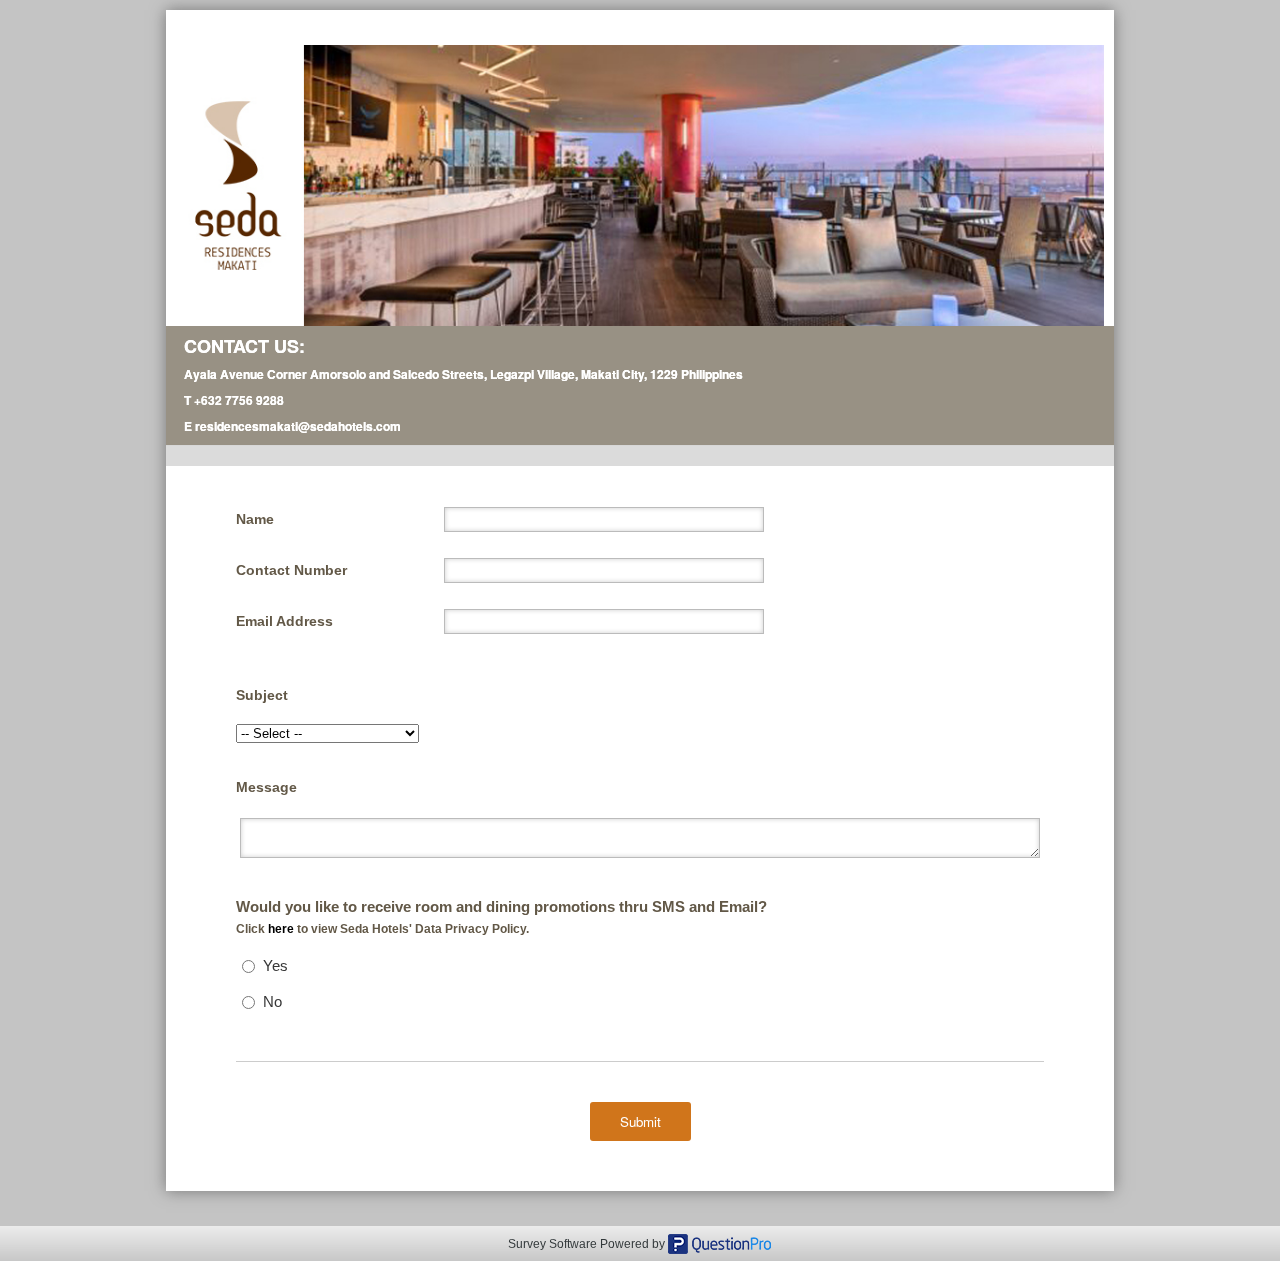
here (282, 929)
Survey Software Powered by (588, 1244)
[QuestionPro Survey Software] (719, 1242)
